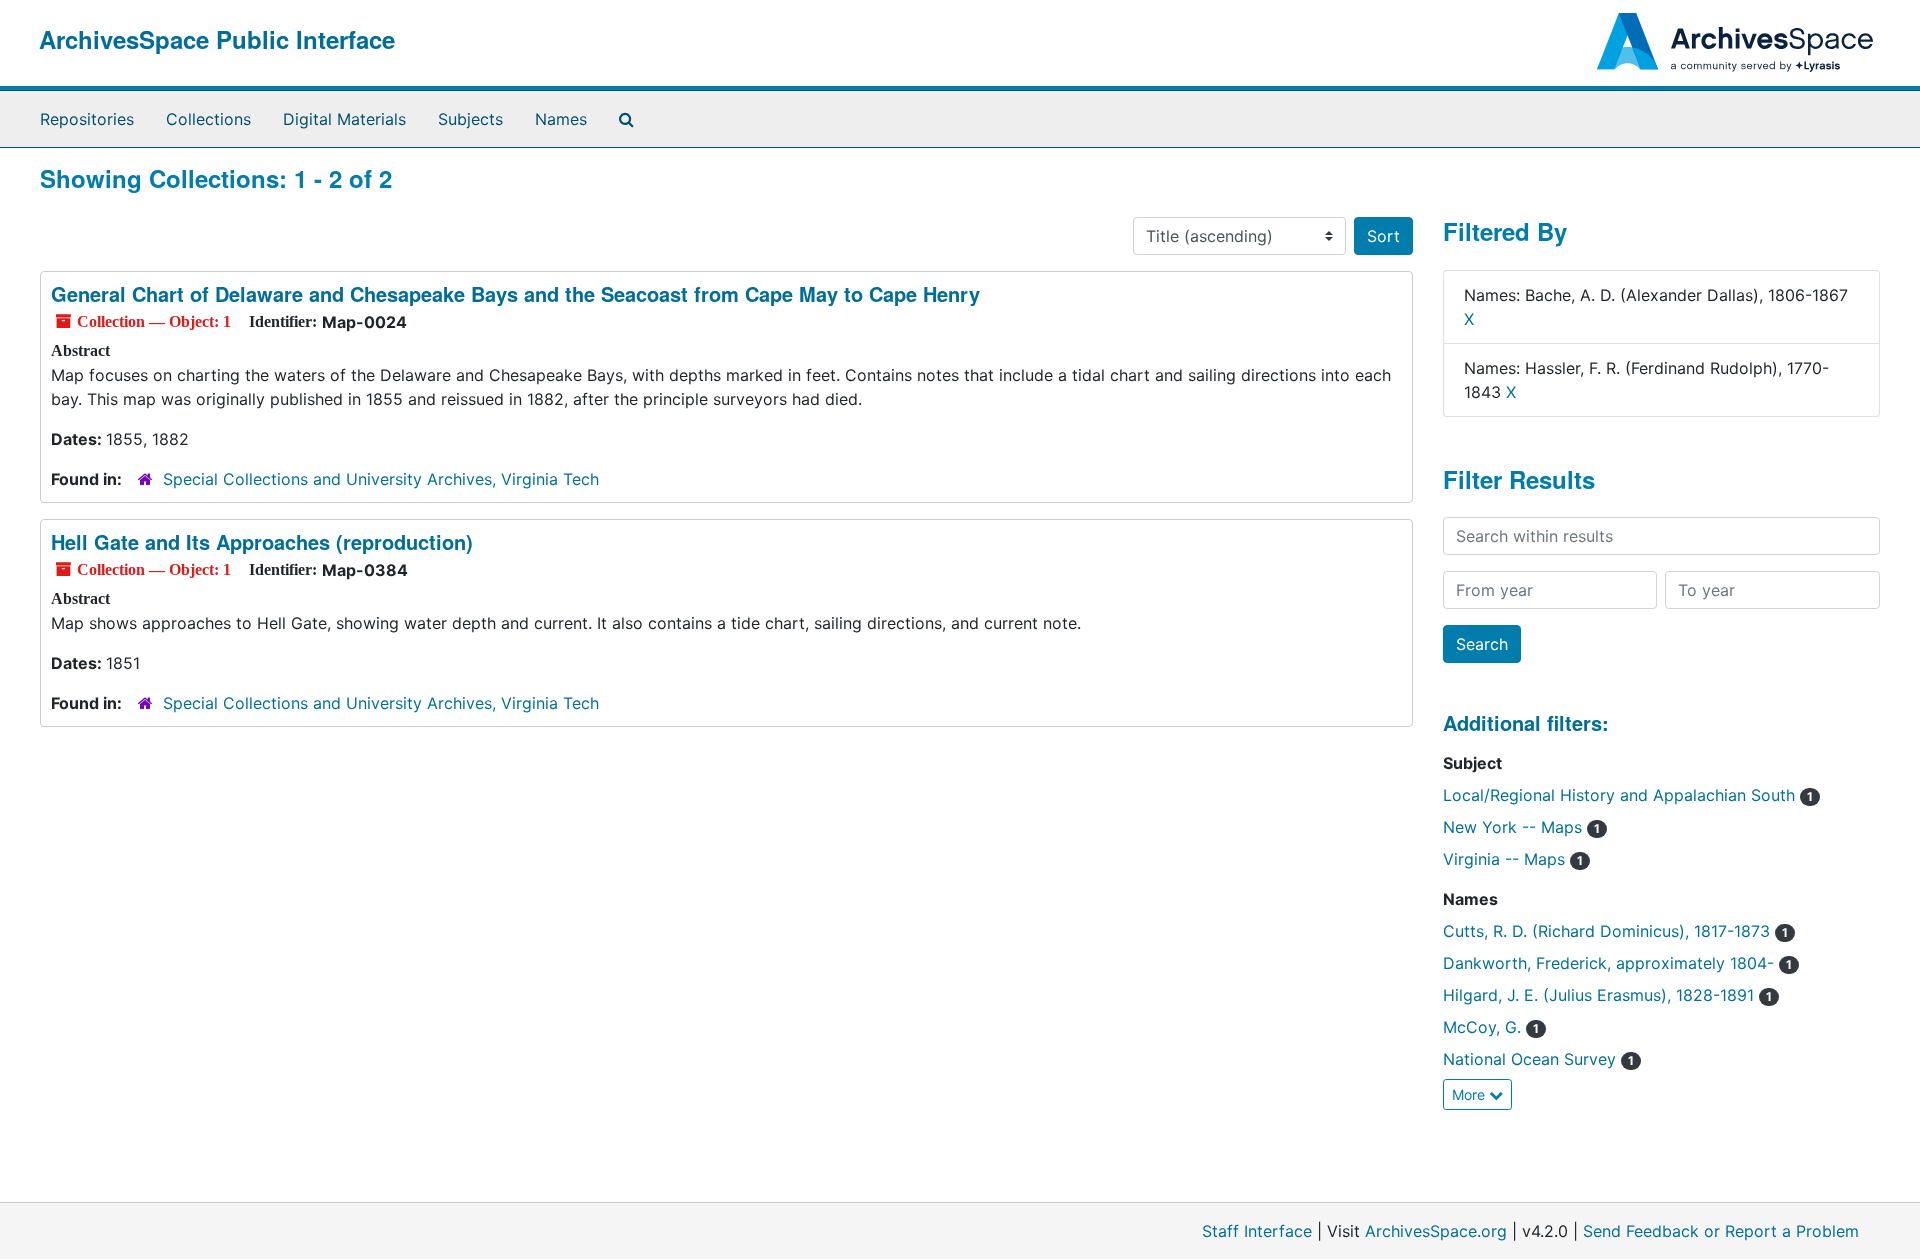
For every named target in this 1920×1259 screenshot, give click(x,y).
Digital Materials (344, 119)
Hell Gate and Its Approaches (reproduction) (262, 541)
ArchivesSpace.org (1436, 1231)
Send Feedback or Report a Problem (1721, 1231)
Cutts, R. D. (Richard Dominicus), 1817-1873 (1615, 931)
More (1470, 1094)
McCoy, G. (1491, 1027)
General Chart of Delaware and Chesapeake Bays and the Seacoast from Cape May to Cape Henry (515, 293)
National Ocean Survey (1538, 1059)
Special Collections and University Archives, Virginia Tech (381, 479)
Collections (208, 119)
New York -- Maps (1521, 827)
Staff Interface (1257, 1231)
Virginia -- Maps (1513, 859)
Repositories (87, 119)
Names (561, 119)
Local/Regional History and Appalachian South (1628, 795)
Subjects (470, 119)
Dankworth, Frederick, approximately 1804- (1617, 963)
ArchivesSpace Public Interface (217, 39)
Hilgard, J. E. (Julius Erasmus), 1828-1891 (1607, 995)
